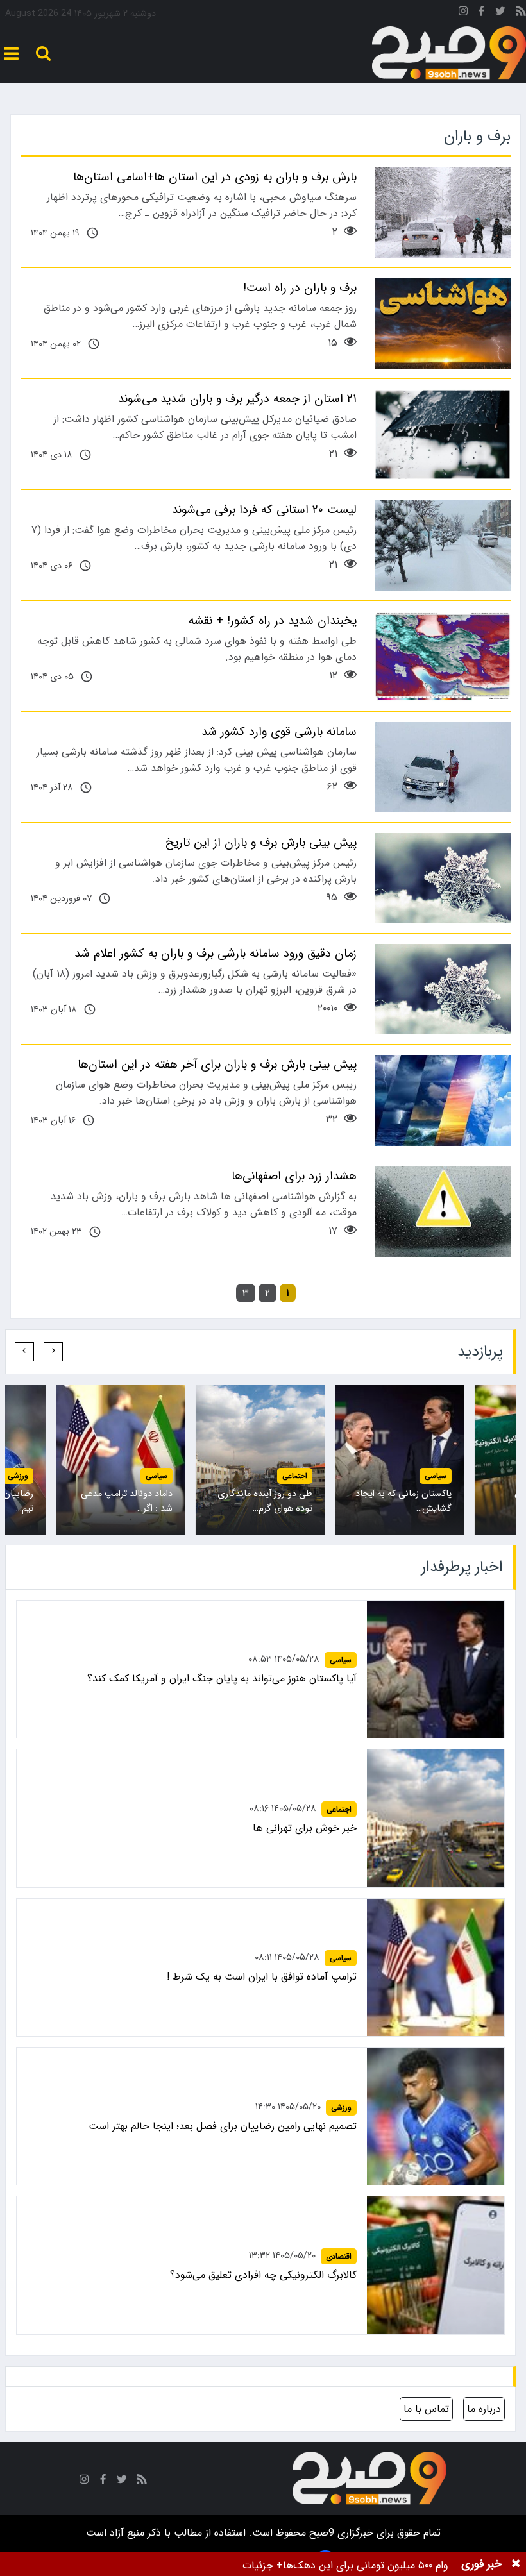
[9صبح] (449, 53)
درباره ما (484, 2409)
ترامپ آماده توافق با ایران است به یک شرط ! (262, 1977)
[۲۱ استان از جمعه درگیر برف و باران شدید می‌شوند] (443, 434)
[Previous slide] (53, 1352)
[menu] (11, 54)
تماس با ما (426, 2409)
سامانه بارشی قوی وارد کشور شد (279, 732)
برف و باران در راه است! (300, 288)
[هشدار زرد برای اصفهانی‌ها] (443, 1212)
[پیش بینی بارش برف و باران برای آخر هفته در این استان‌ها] (443, 1100)
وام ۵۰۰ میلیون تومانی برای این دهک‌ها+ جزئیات (345, 2565)
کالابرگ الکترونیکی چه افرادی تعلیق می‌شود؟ (263, 2275)
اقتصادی (155, 1476)
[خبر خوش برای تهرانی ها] (436, 1818)
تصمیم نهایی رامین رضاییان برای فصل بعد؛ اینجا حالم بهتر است (223, 2126)
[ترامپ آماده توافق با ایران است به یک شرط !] (436, 1967)
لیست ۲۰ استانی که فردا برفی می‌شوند (264, 510)
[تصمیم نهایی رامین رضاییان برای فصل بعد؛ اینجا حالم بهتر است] (436, 2116)
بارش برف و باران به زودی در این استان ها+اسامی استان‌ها (215, 177)
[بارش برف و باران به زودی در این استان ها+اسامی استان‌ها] (443, 213)
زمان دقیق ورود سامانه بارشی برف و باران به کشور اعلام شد (216, 954)
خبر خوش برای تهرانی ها (305, 1828)
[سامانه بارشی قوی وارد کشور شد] (443, 767)
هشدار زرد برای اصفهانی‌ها (294, 1176)
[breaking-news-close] (516, 2564)
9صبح (320, 2533)
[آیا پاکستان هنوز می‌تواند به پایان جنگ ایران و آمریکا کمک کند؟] (436, 1669)
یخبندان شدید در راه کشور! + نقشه (273, 621)
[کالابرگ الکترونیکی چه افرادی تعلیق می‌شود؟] (436, 2265)
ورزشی (297, 1476)
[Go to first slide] (24, 1352)
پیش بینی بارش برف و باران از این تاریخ (261, 843)
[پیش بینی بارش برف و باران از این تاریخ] (443, 878)
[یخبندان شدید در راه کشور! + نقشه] (443, 656)
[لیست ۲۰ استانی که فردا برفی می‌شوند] (443, 545)
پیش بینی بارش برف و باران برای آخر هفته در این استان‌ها (217, 1065)
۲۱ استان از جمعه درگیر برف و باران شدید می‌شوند (237, 399)
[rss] (521, 13)
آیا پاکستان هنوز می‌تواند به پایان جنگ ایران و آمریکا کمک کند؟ (222, 1679)
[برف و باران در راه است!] (443, 324)
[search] (43, 54)
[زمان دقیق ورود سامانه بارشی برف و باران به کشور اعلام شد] (443, 989)
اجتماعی (339, 1809)
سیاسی (436, 1476)
